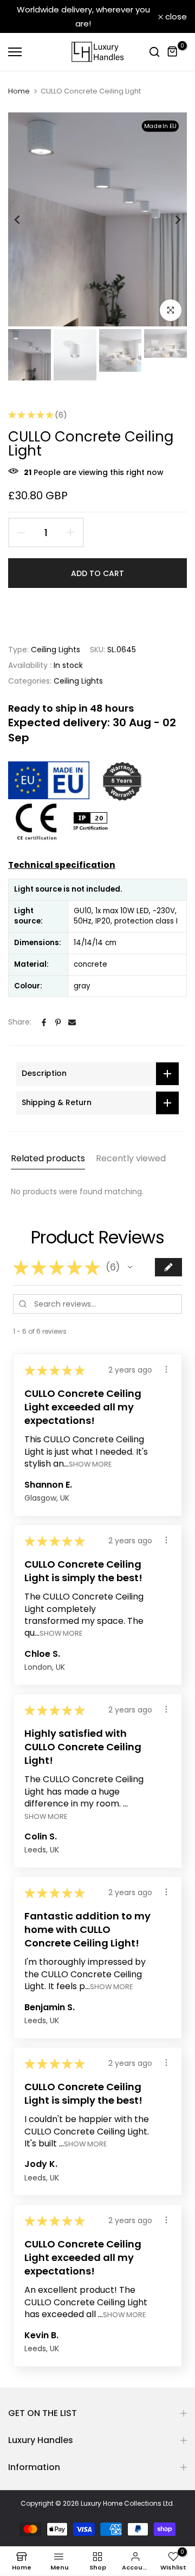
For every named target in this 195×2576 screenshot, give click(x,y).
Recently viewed (131, 1158)
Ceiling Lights (56, 650)
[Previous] (24, 219)
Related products (48, 1158)
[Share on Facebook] (44, 1022)
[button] (130, 1267)
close (175, 16)
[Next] (171, 219)
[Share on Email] (72, 1022)
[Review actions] (166, 1369)
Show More (90, 1464)
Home (19, 91)
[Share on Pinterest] (58, 1022)
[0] (173, 52)
